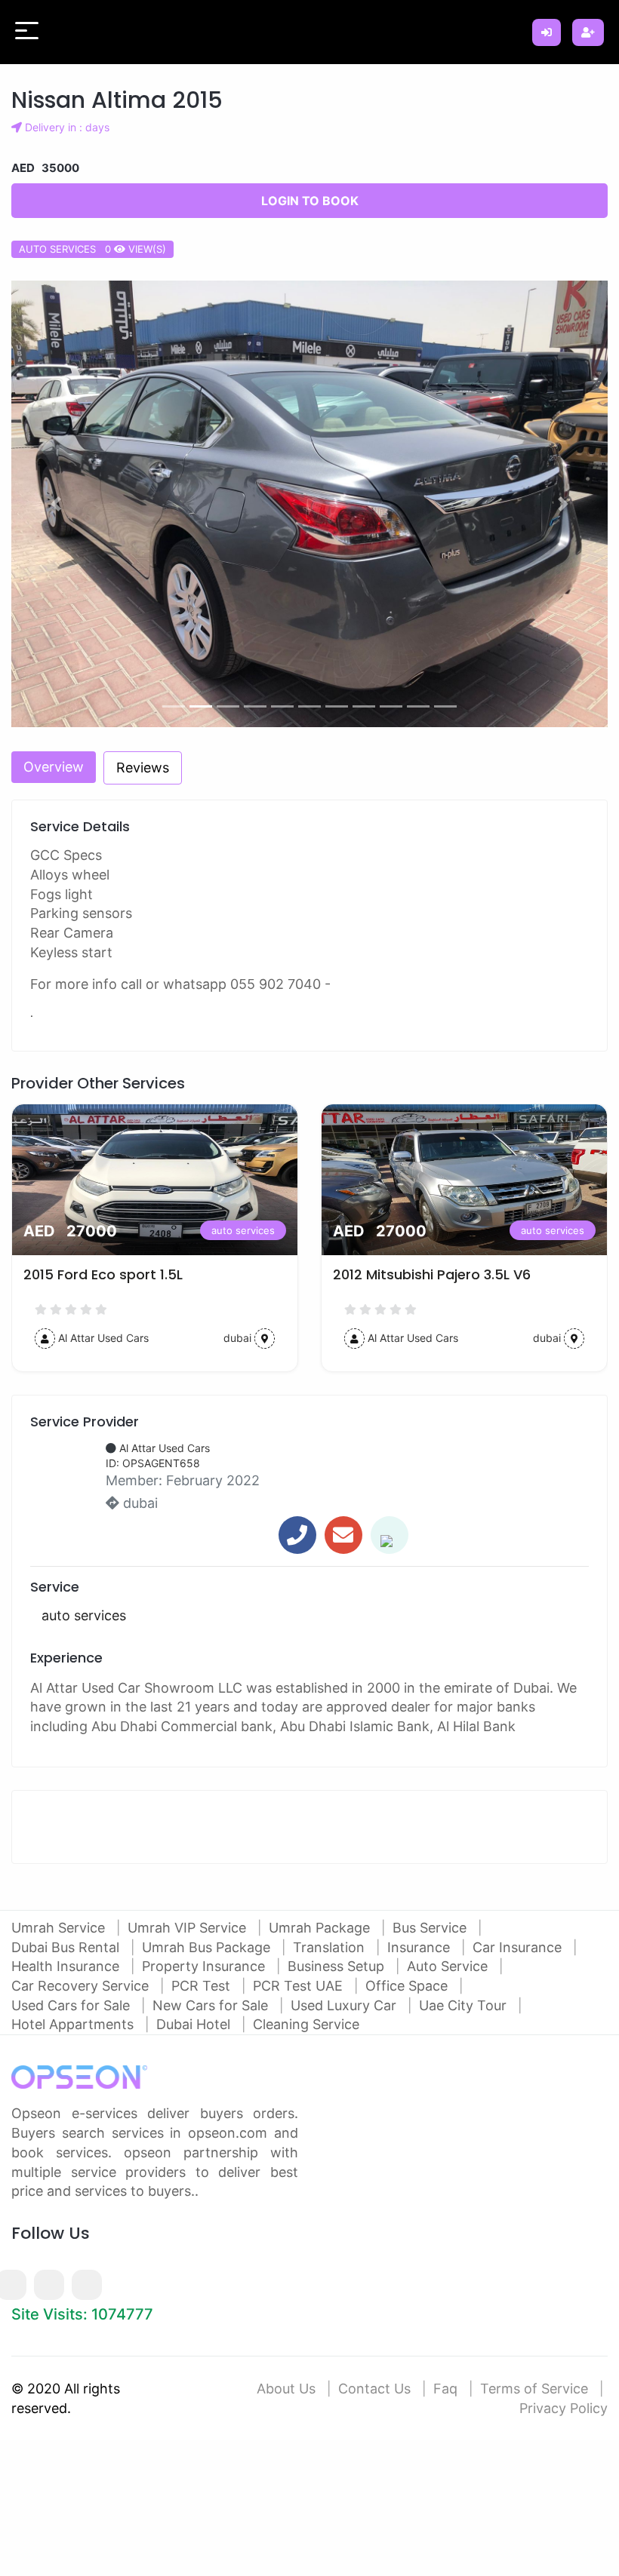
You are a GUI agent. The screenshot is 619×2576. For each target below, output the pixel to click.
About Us (286, 2389)
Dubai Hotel (195, 2024)
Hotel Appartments (74, 2024)
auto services (243, 1230)
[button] (56, 504)
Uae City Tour (465, 2005)
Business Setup (338, 1966)
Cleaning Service (306, 2024)
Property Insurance (205, 1966)
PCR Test (203, 1986)
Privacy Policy (564, 2408)
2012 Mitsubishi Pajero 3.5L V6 (432, 1275)
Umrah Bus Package (208, 1947)
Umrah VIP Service (189, 1928)
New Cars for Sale (212, 2005)
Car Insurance (519, 1947)
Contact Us (374, 2389)
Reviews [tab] (143, 768)
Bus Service (431, 1928)
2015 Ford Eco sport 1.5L (103, 1275)
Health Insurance (67, 1966)
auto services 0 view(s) (92, 249)
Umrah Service (60, 1928)
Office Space (408, 1986)
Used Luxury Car (345, 2005)
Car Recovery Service (82, 1986)
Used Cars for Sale (72, 2005)
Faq (445, 2389)
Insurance (420, 1947)
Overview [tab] (54, 767)
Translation (331, 1947)
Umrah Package (321, 1928)
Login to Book (310, 201)
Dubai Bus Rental (67, 1947)
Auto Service (449, 1966)
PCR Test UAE (300, 1986)
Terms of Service (534, 2389)
